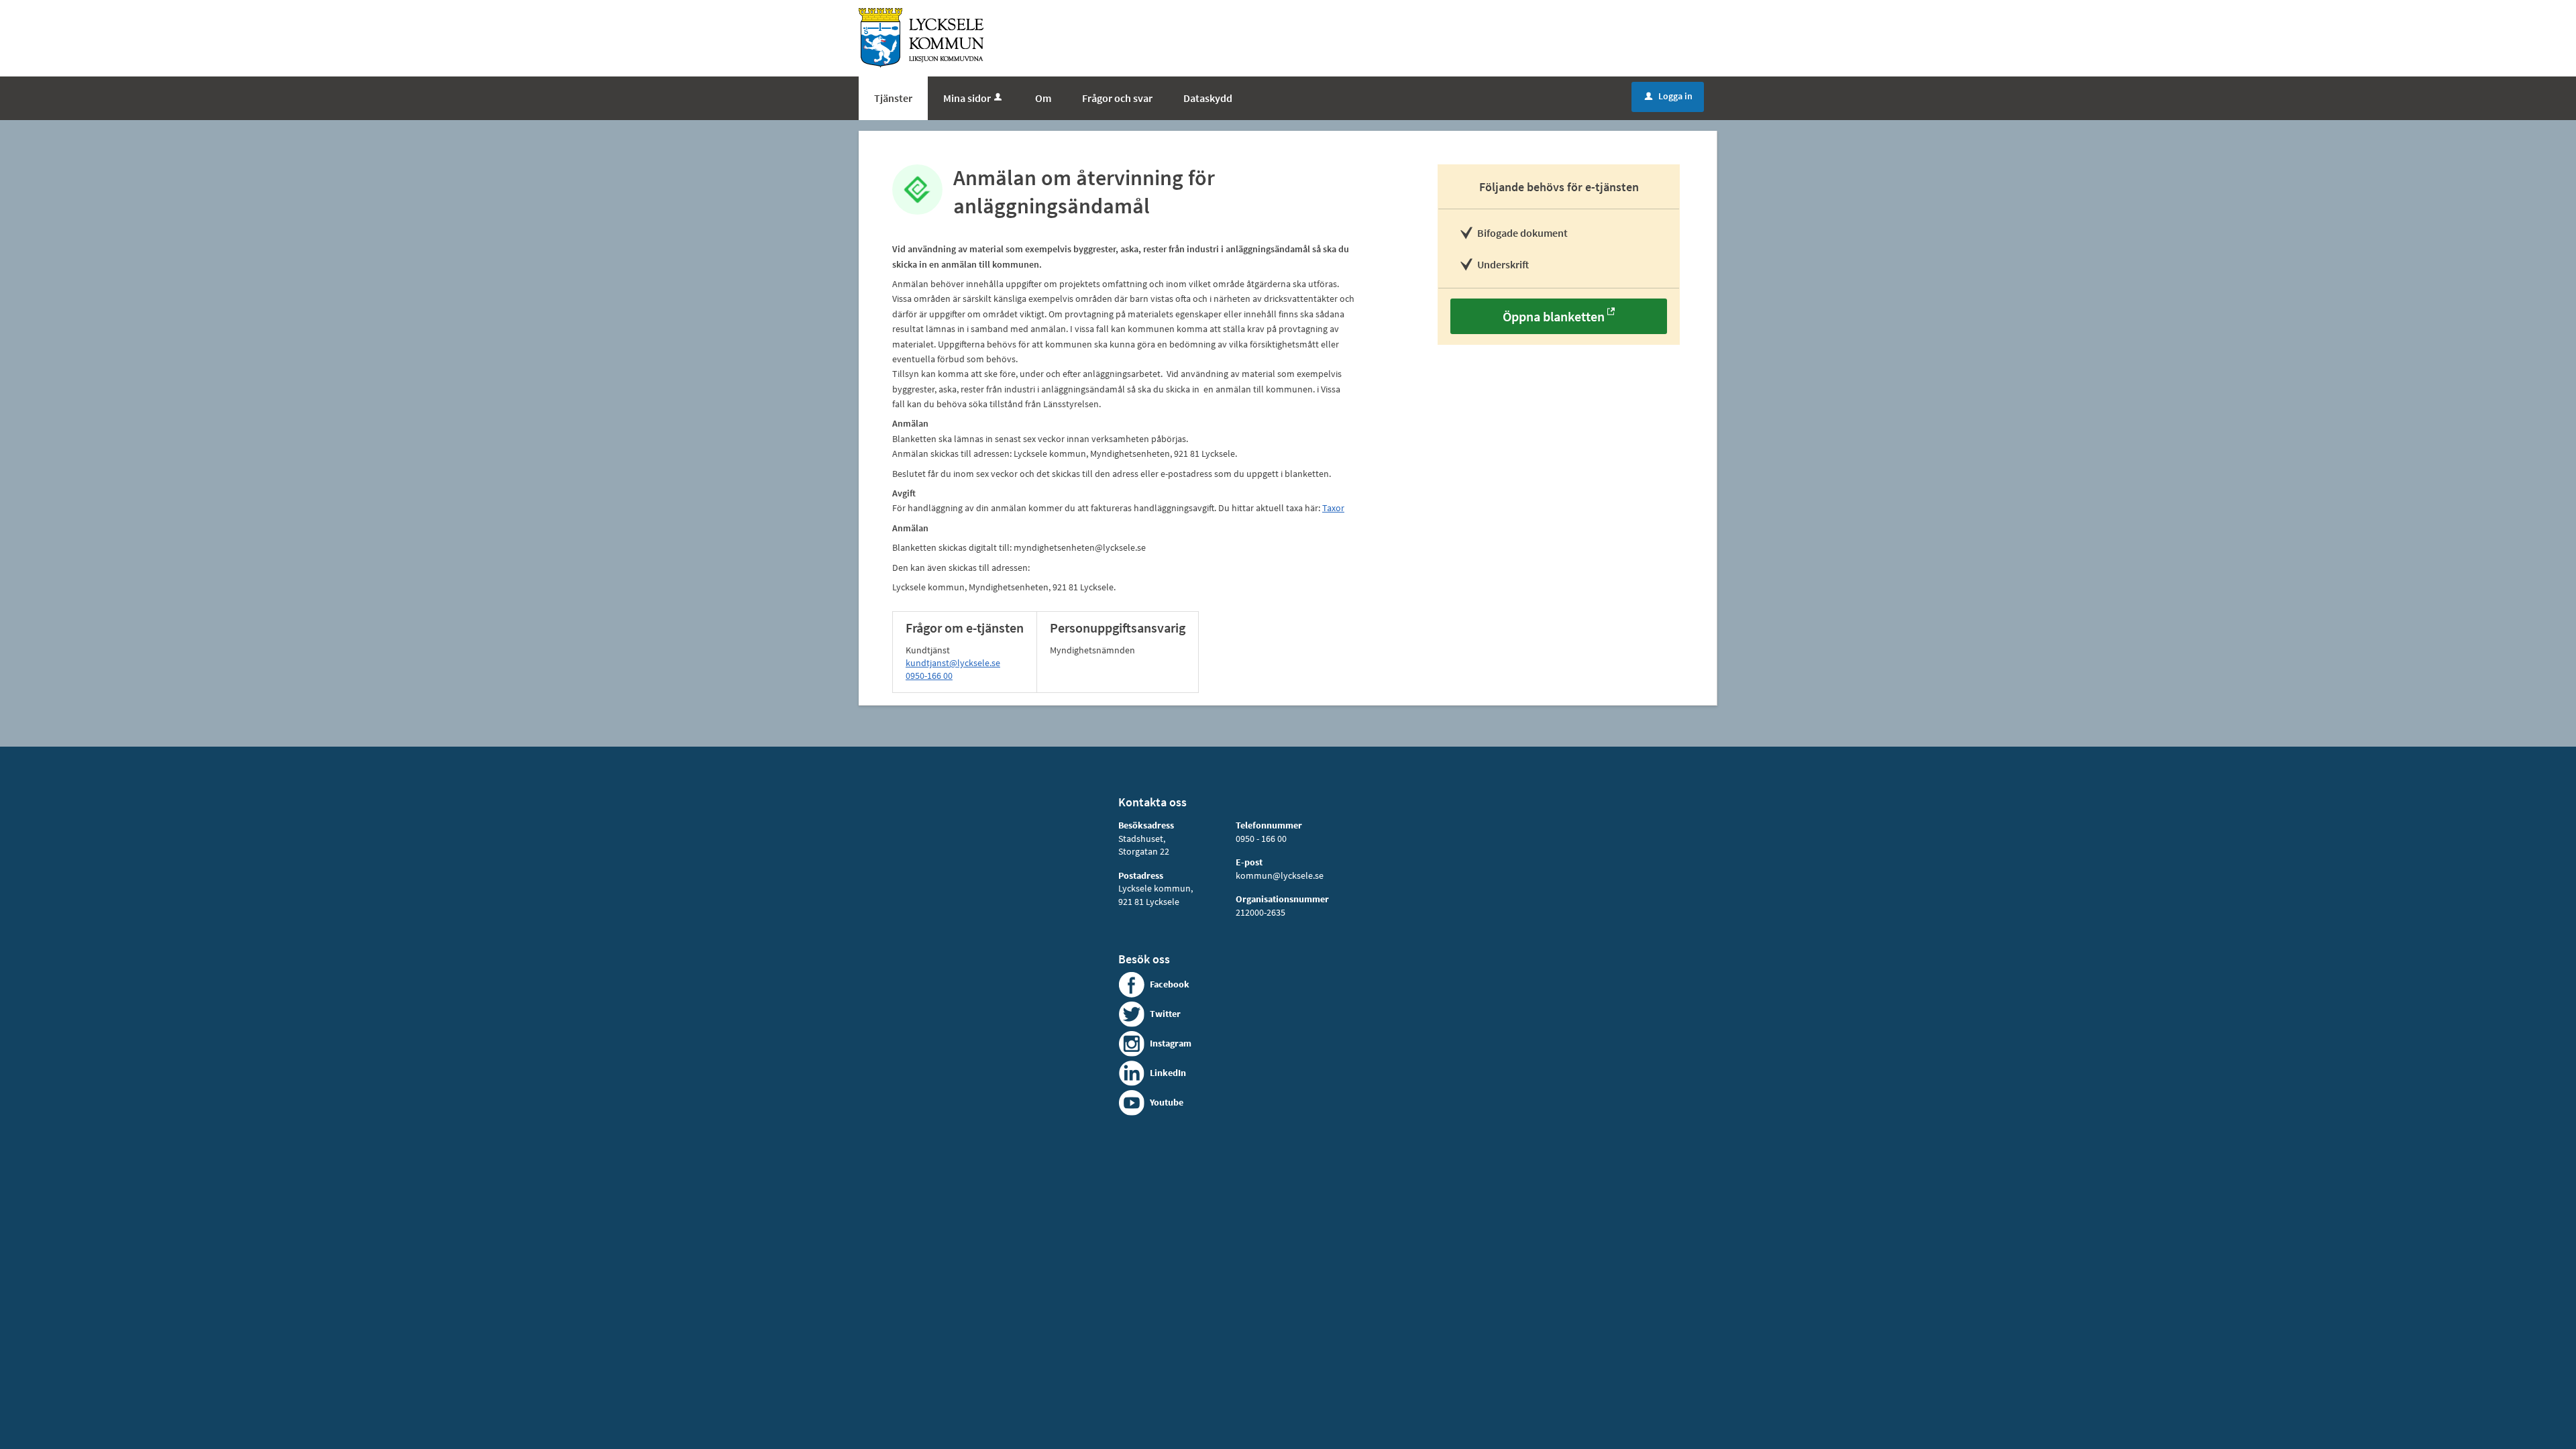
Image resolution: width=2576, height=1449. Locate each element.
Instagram (1171, 1043)
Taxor (1333, 508)
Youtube (1167, 1102)
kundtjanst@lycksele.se (953, 663)
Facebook (1170, 984)
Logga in (1669, 96)
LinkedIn (1168, 1073)
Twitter (1165, 1014)
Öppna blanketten (1554, 316)
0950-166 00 (929, 676)
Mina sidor (967, 98)
